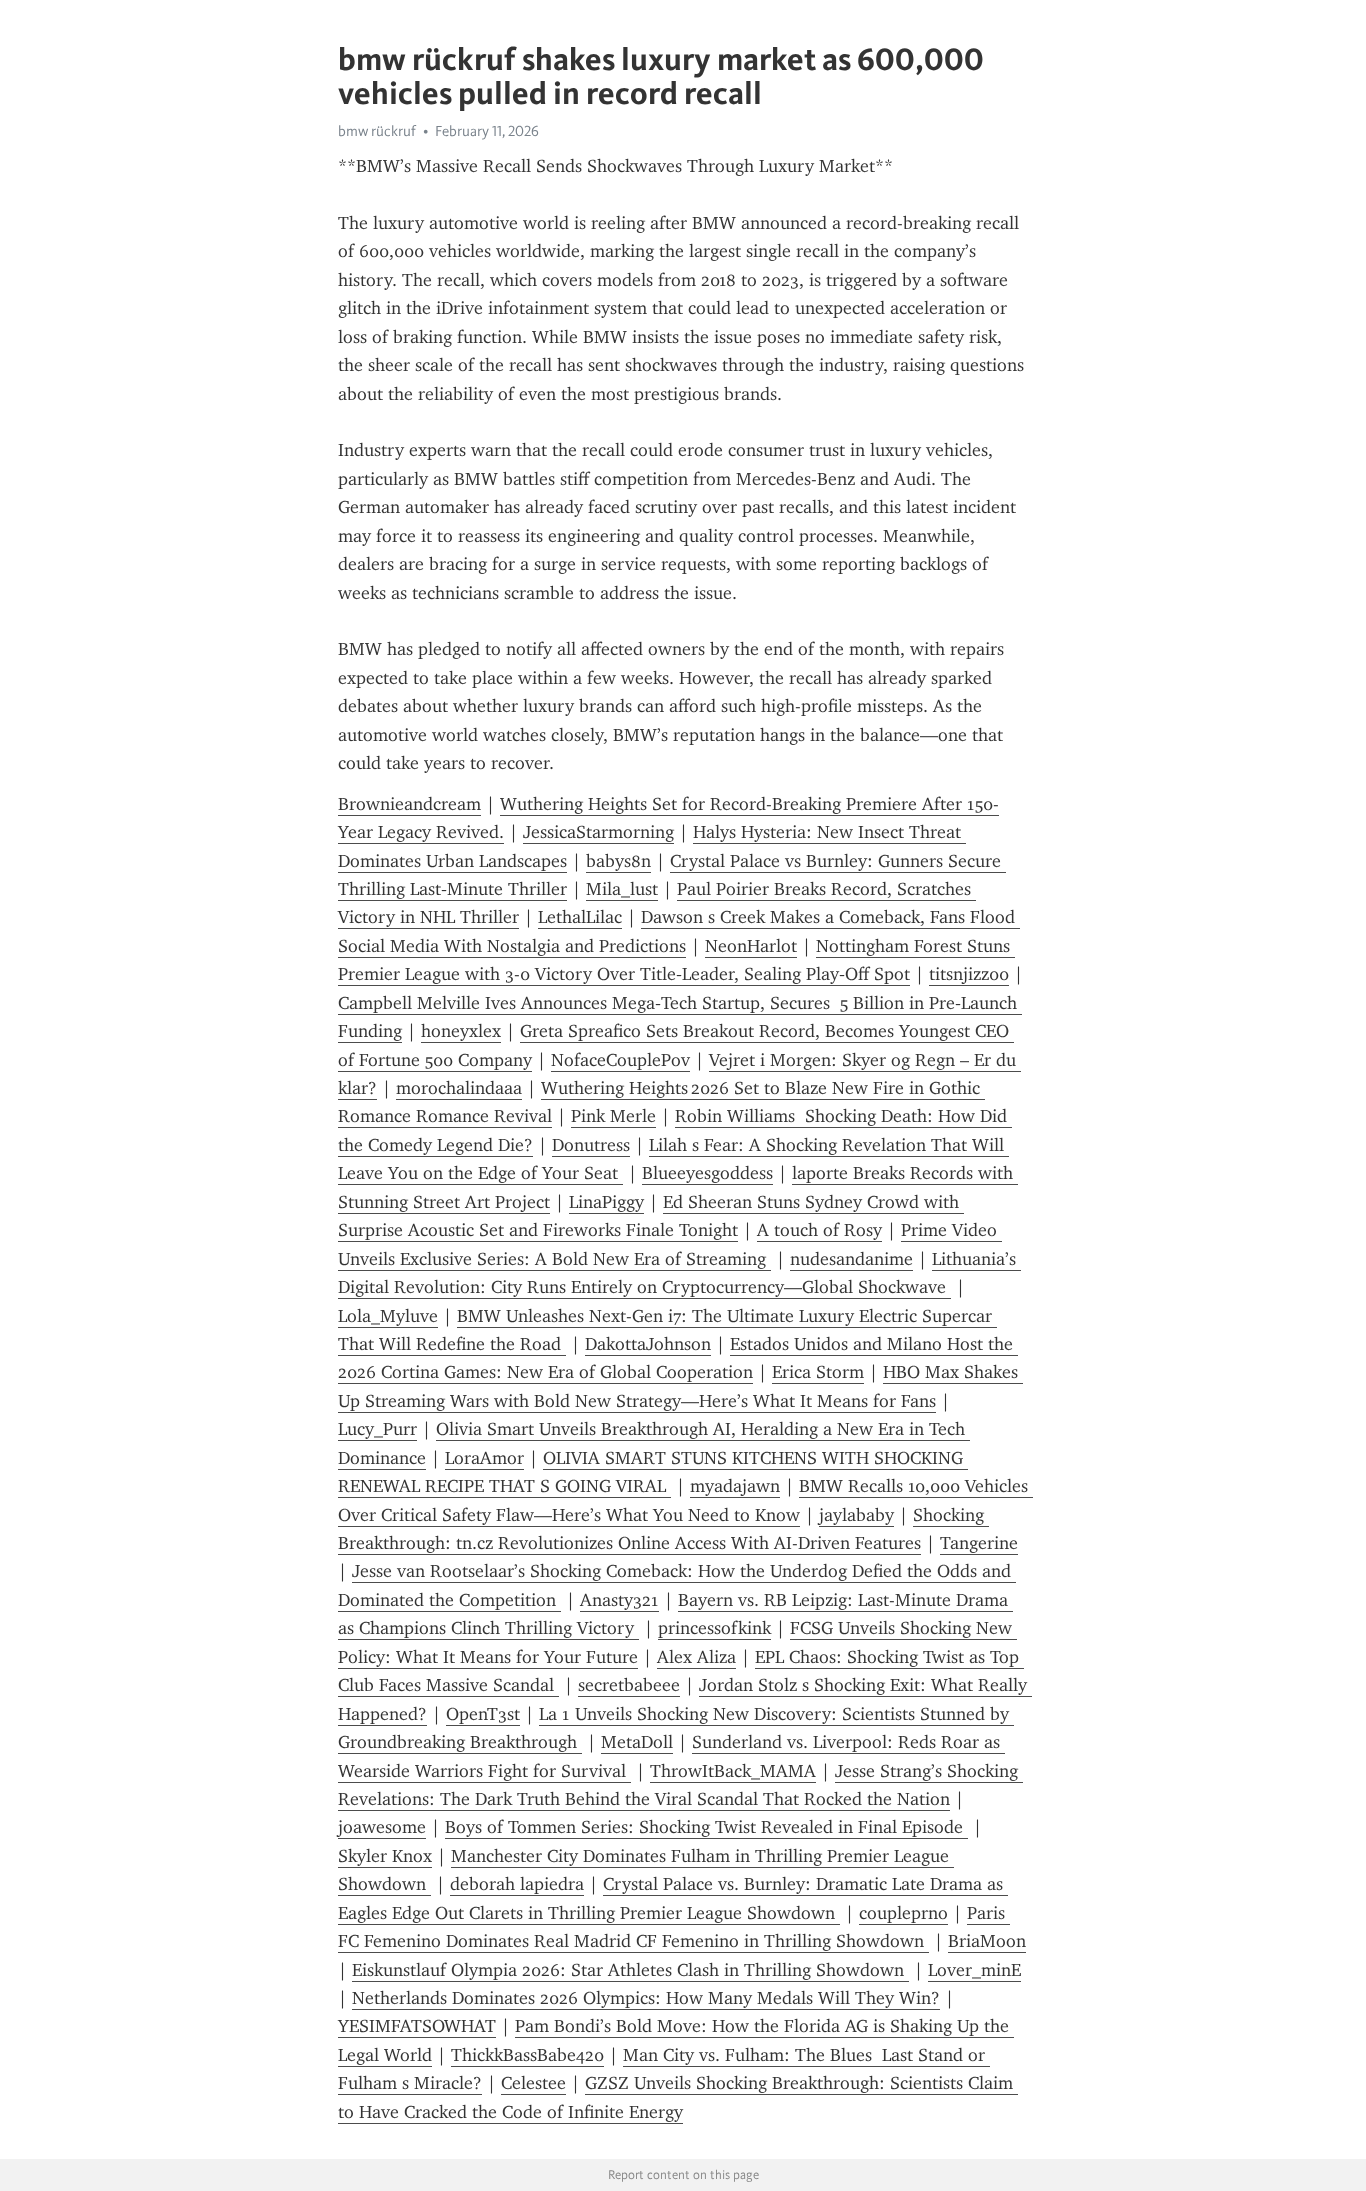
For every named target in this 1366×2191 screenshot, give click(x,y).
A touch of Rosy (819, 1230)
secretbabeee (629, 1685)
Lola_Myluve (388, 1316)
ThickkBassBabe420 (527, 2055)
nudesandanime (851, 1259)
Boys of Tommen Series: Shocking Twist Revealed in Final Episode (706, 1827)
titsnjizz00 (969, 974)
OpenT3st (483, 1714)
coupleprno (903, 1913)
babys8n (618, 861)
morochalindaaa (459, 1088)
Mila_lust (622, 889)
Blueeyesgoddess (707, 1173)
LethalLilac (580, 917)
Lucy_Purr (377, 1429)
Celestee (533, 2083)
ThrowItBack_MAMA (733, 1771)
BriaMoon (987, 1941)
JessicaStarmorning (598, 832)
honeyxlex (461, 1031)
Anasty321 (619, 1600)
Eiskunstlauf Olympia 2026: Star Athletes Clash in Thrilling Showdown (630, 1970)
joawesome (382, 1827)
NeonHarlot (751, 946)
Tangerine (979, 1543)
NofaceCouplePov (620, 1060)
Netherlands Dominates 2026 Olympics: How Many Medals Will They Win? (646, 1998)
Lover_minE (974, 1970)
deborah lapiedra (517, 1884)
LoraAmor (484, 1458)
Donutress (591, 1145)
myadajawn (735, 1486)
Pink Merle (613, 1116)
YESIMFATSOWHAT (417, 2026)
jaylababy (856, 1515)
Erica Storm (818, 1372)
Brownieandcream (409, 804)
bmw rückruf (377, 131)
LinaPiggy (606, 1202)
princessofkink (714, 1628)
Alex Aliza (696, 1657)
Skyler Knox (385, 1856)
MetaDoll (637, 1742)
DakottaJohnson (648, 1344)
